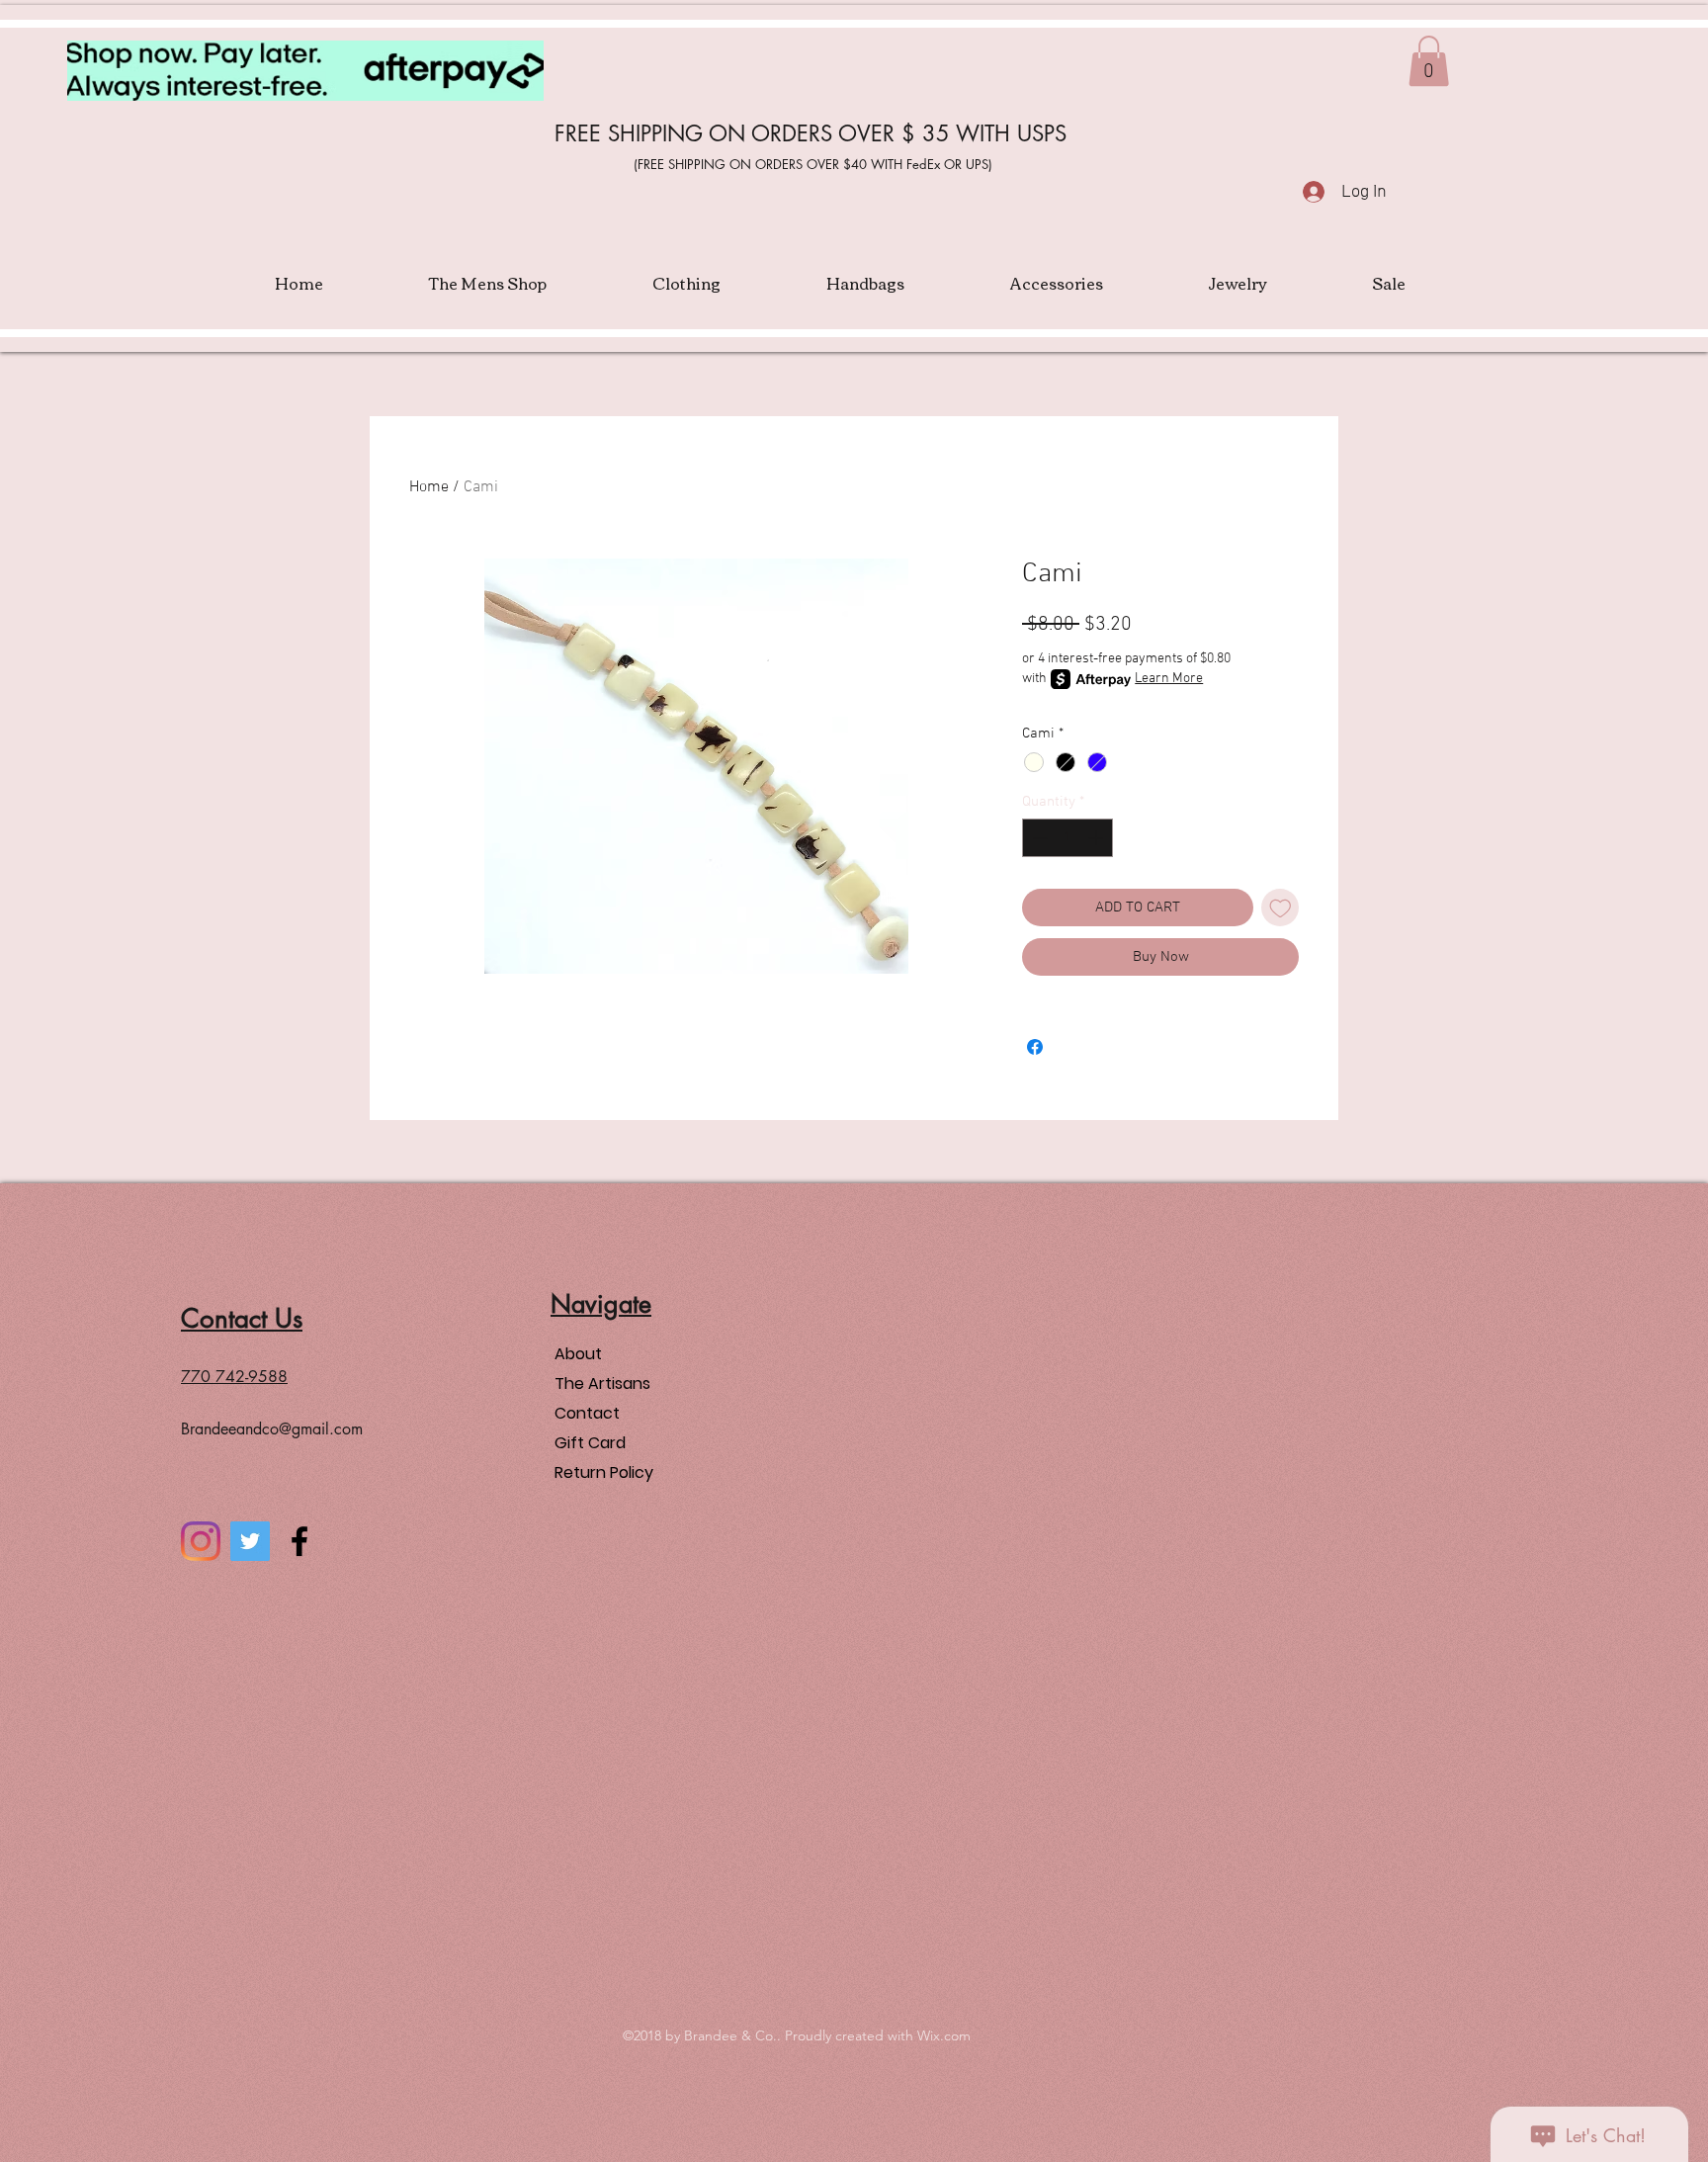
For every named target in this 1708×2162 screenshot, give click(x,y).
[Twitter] (250, 1541)
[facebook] (299, 1541)
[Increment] (1098, 838)
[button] (1429, 61)
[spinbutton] (1068, 838)
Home (429, 487)
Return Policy (604, 1472)
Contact (587, 1413)
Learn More (1169, 679)
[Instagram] (201, 1541)
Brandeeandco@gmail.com (272, 1429)
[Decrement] (1038, 838)
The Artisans (602, 1384)
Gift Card (590, 1443)
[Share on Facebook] (1035, 1047)
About (578, 1354)
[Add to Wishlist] (1281, 908)
